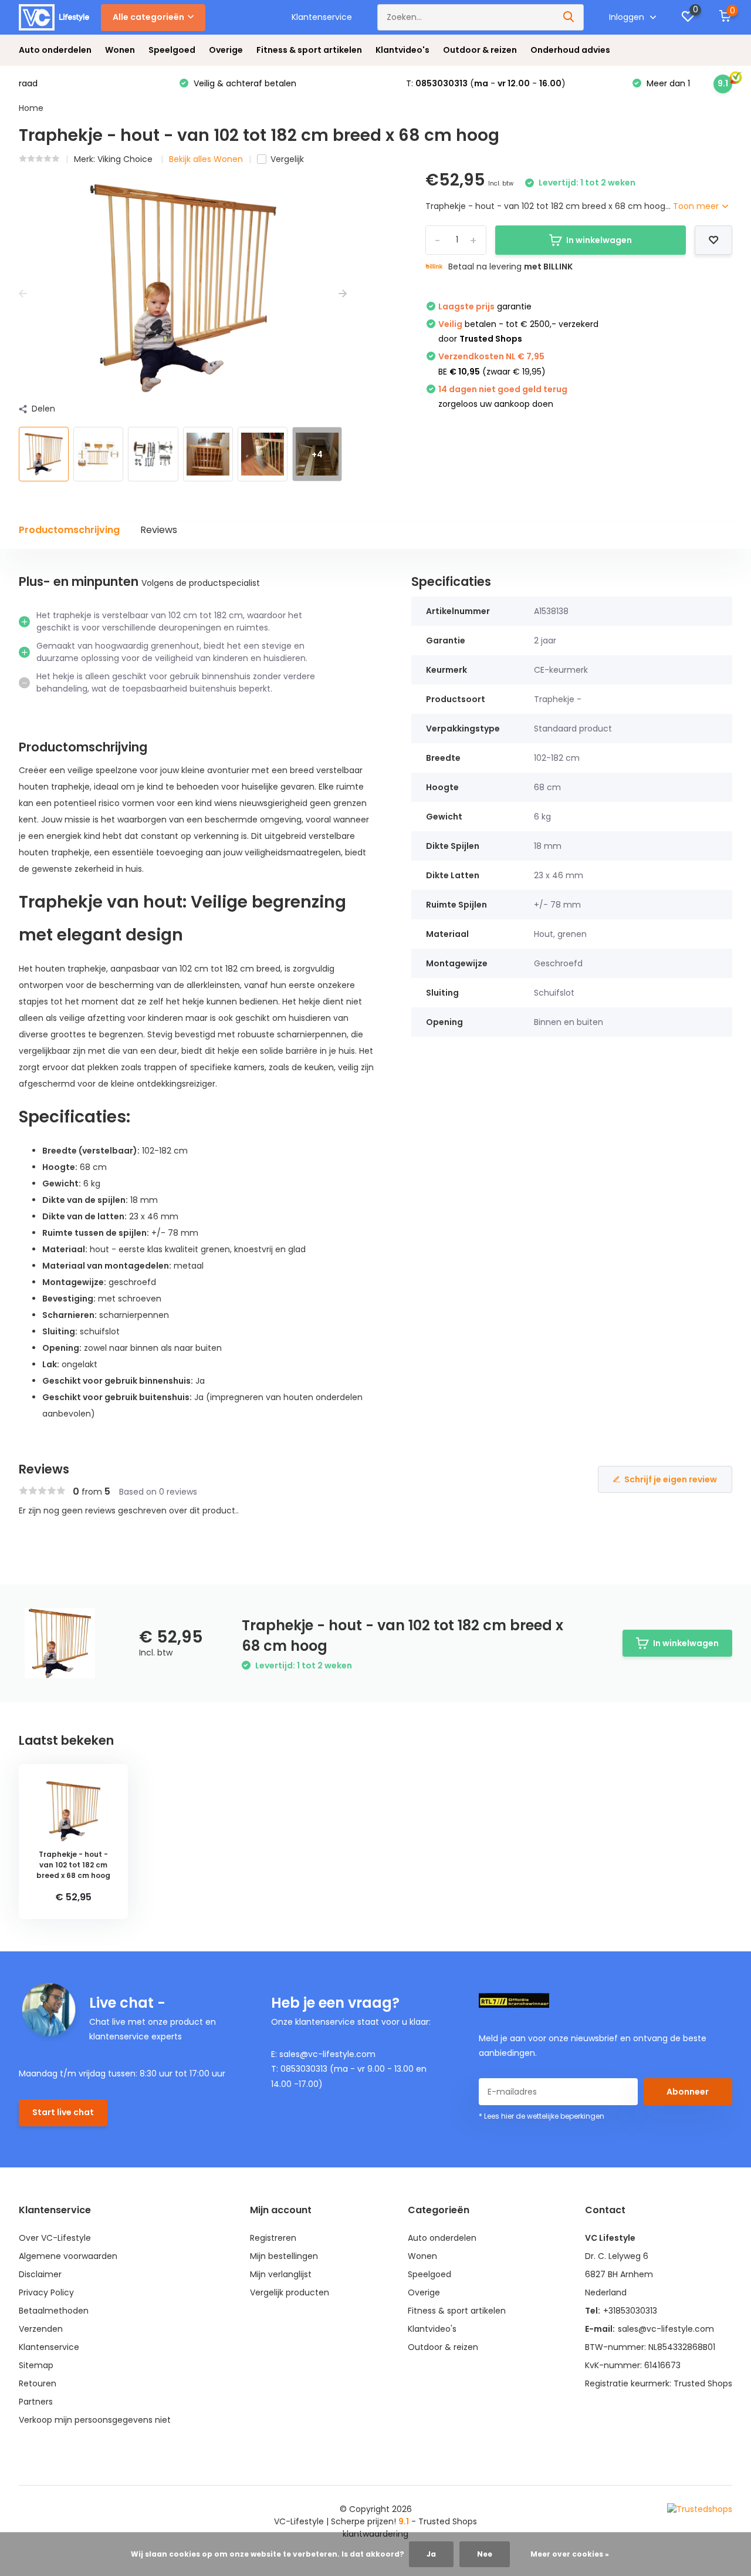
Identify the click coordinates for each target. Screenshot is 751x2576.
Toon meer (697, 206)
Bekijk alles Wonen (206, 159)
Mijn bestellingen (284, 2256)
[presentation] (23, 294)
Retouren (38, 2383)
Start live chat (63, 2112)
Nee (485, 2554)
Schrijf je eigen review (671, 1479)
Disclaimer (40, 2274)
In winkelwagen (599, 240)
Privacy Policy (46, 2292)
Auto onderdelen (55, 50)
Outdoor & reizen (480, 50)
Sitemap (36, 2365)
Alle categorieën (148, 17)
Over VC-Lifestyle (55, 2238)
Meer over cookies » (570, 2554)
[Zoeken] (569, 17)
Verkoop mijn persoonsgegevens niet (95, 2420)
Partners (36, 2402)
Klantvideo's (402, 50)
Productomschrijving (69, 530)
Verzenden (41, 2329)
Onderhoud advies (570, 50)
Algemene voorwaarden (68, 2256)
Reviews (159, 530)
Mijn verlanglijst (281, 2274)
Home (31, 108)
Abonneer (688, 2092)
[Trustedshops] (700, 2510)
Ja (431, 2554)
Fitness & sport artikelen (309, 50)
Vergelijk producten (290, 2292)
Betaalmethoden (54, 2311)
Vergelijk (287, 159)
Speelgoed (172, 50)
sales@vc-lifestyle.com (666, 2329)
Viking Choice (126, 159)
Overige (226, 50)
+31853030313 (630, 2311)
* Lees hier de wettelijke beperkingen (542, 2116)
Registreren (273, 2238)
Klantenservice (322, 17)
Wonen (120, 50)
